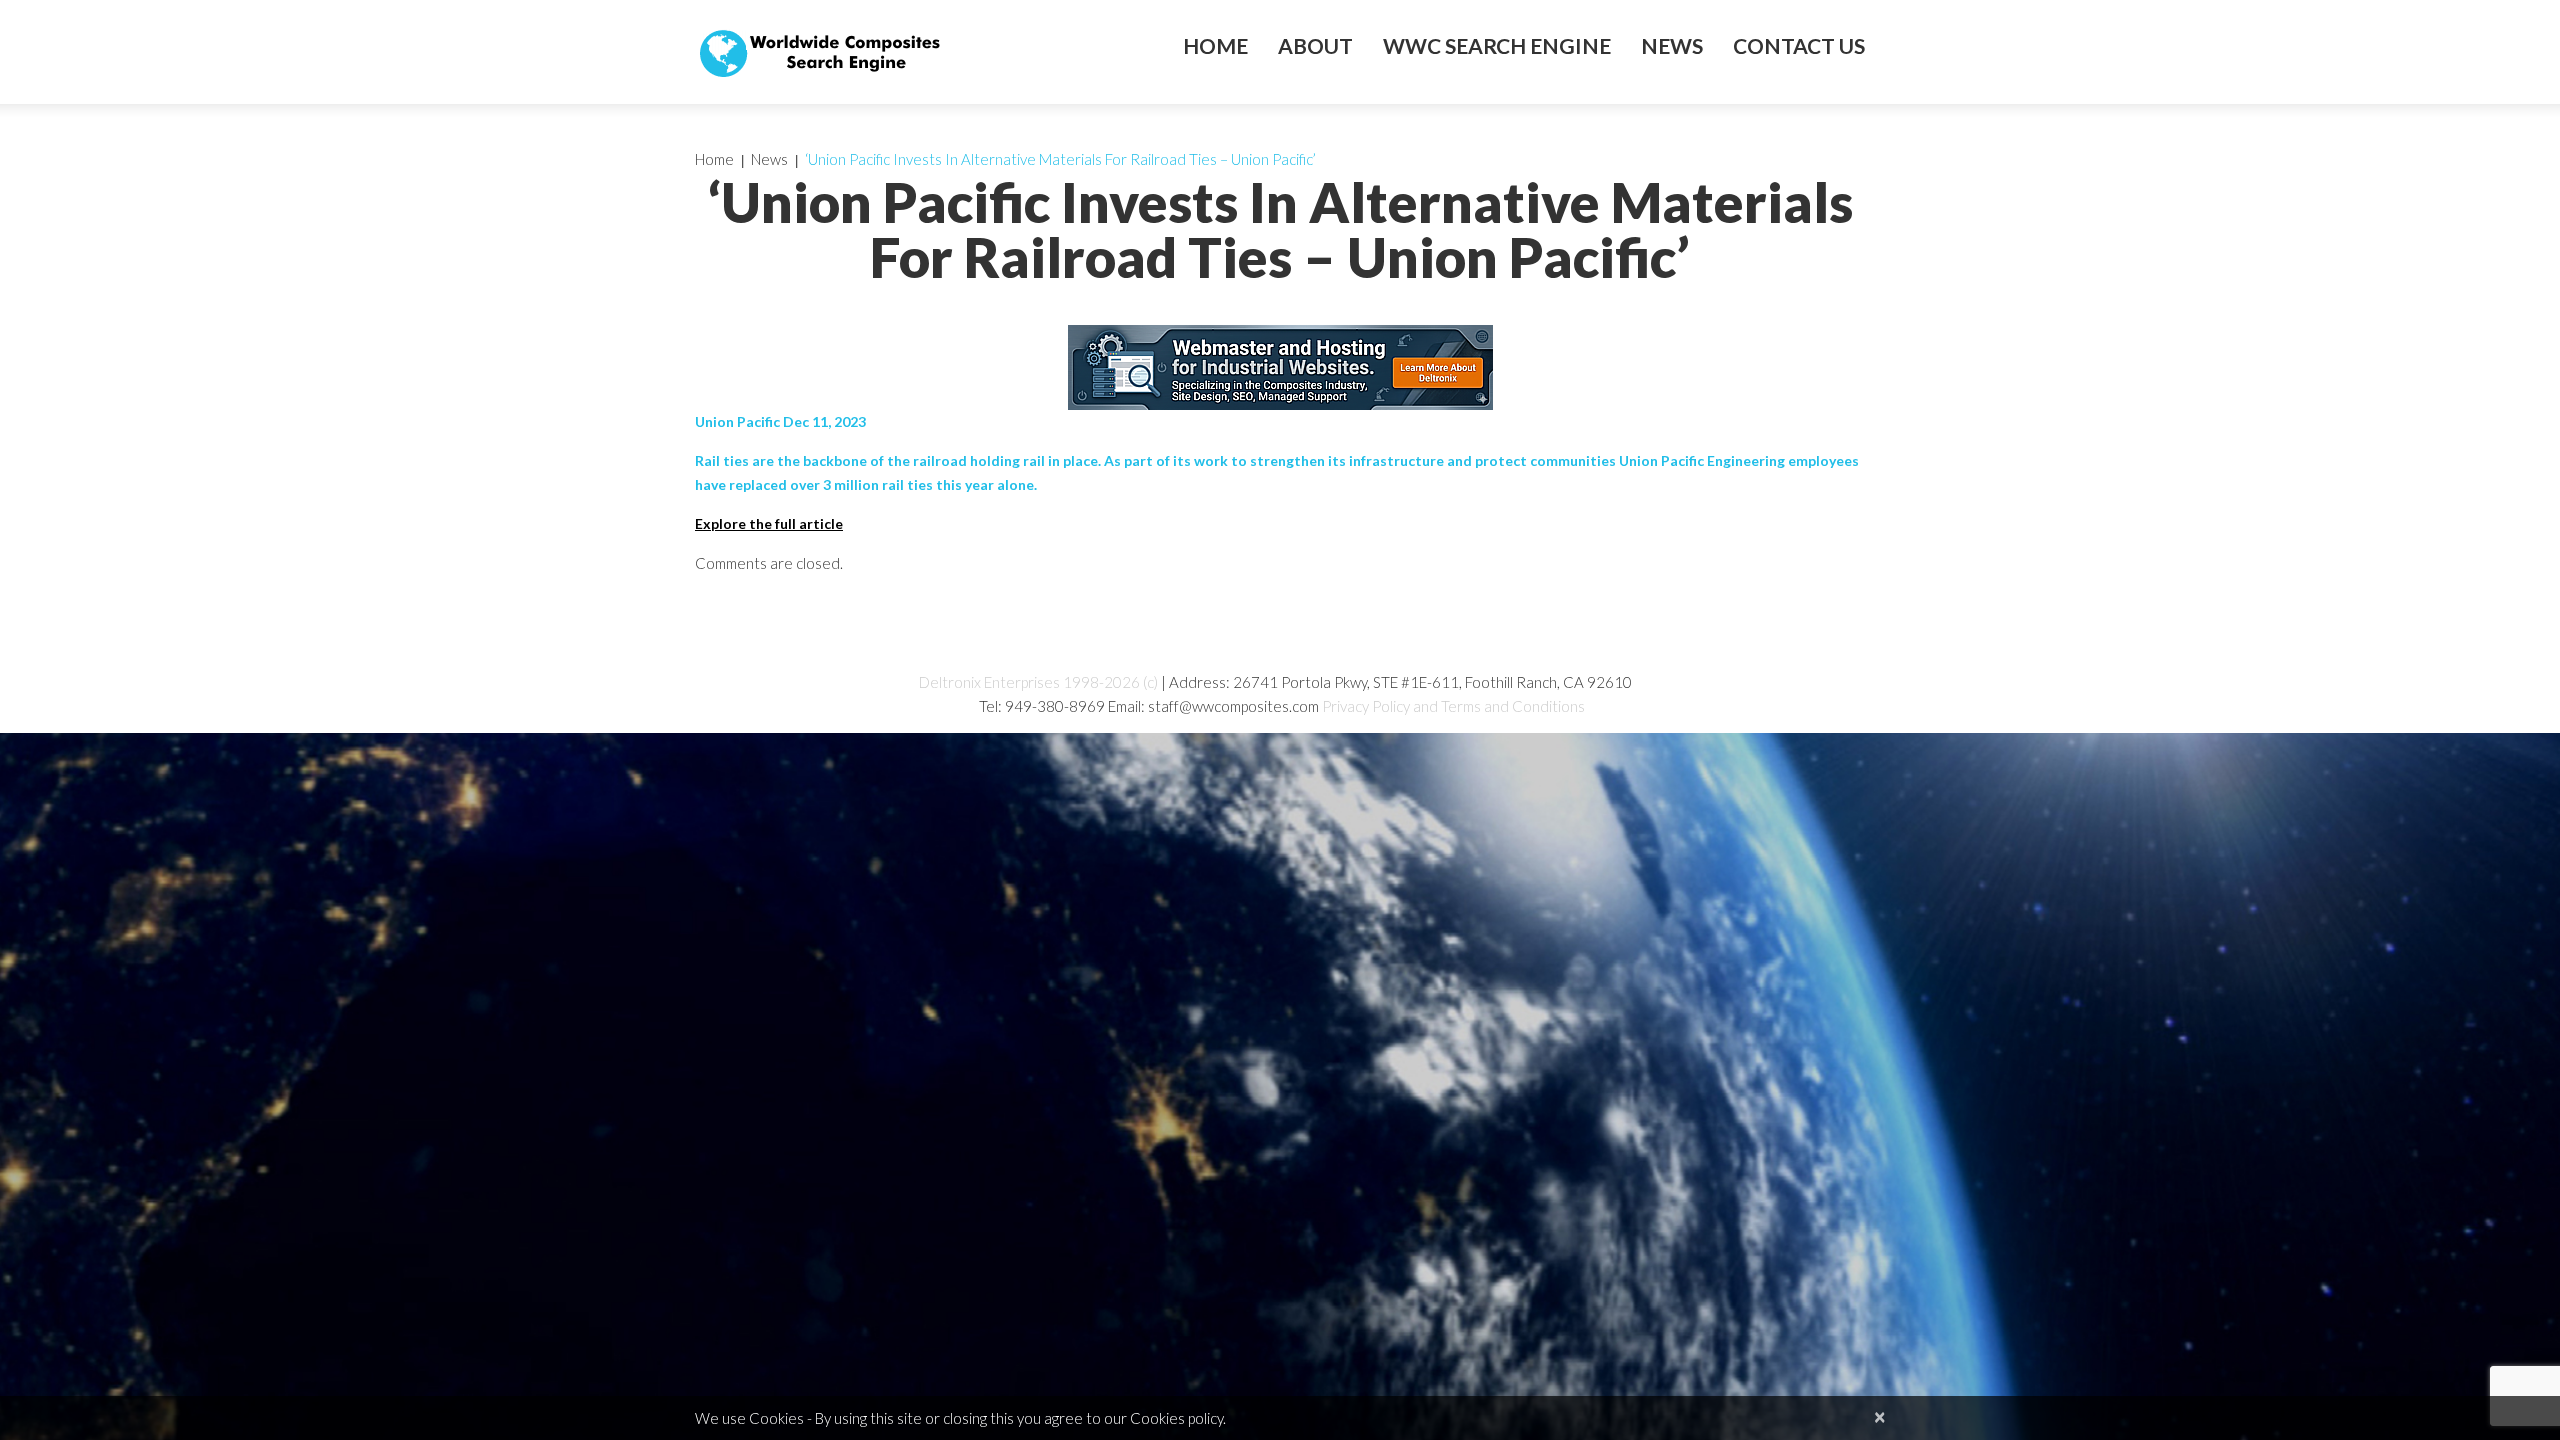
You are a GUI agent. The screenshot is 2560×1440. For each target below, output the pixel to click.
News (1672, 46)
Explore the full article (769, 523)
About (1315, 46)
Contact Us (1799, 46)
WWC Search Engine (1497, 46)
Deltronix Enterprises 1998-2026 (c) (1038, 682)
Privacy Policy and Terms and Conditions (1453, 706)
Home (1215, 46)
